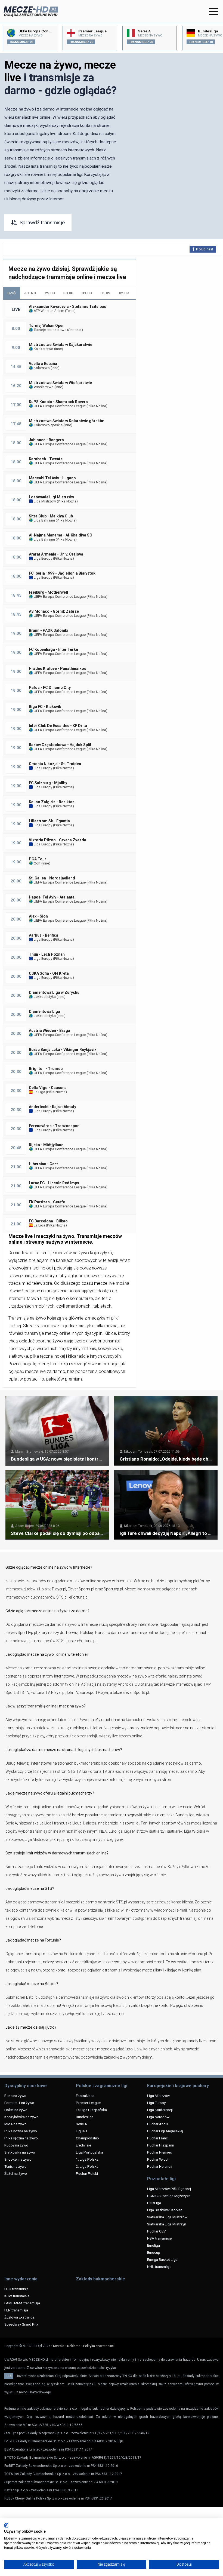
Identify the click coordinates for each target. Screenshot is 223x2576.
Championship (87, 2138)
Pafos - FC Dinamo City (50, 688)
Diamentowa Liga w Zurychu (54, 992)
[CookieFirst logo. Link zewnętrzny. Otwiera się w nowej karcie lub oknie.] (6, 2525)
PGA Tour (38, 859)
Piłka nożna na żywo (21, 2131)
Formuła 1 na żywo (19, 2103)
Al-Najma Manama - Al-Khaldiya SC (61, 535)
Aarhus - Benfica (44, 935)
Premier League (88, 2103)
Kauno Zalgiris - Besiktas (52, 802)
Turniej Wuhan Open (47, 326)
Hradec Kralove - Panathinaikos (58, 668)
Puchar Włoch (158, 2159)
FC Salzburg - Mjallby (48, 783)
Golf (37, 863)
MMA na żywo (16, 2124)
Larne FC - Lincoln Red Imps (54, 1183)
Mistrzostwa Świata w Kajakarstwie (61, 345)
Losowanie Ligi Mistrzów (51, 497)
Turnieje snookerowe (50, 330)
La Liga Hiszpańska (91, 2110)
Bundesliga (85, 2117)
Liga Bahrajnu (44, 520)
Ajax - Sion (38, 916)
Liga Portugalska (89, 2152)
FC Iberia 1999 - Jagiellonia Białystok (62, 573)
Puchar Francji (158, 2138)
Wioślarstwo (43, 387)
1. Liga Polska (87, 2159)
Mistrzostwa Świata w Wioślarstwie (60, 383)
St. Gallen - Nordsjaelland (52, 878)
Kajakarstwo (43, 349)
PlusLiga (154, 2203)
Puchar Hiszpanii (160, 2145)
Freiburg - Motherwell (48, 592)
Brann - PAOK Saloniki (49, 630)
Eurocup (154, 2252)
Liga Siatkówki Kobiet (165, 2210)
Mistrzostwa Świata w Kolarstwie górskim (67, 421)
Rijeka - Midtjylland (46, 1145)
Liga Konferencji (160, 2110)
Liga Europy (43, 558)
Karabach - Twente (46, 459)
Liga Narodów (158, 2117)
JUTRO (30, 293)
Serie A (81, 2124)
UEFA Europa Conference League (59, 406)
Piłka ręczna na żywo (21, 2138)
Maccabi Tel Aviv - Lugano (52, 478)
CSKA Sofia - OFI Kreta (49, 973)
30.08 (68, 293)
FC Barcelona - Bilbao (48, 1221)
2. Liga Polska (87, 2166)
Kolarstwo (41, 368)
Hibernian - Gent (43, 1164)
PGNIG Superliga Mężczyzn (169, 2196)
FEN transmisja (16, 2310)
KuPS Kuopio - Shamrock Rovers (58, 402)
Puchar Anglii (158, 2124)
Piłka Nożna (97, 406)
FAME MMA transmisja (22, 2303)
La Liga (39, 1092)
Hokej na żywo (16, 2110)
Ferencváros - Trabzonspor (54, 1126)
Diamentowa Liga (44, 1011)
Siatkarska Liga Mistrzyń (167, 2224)
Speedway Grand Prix (21, 2324)
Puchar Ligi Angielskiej (165, 2131)
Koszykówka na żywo (21, 2117)
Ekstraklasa (85, 2096)
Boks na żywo (15, 2096)
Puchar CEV (157, 2231)
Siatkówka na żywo (20, 2152)
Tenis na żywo (16, 2166)
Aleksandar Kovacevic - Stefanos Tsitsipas (67, 306)
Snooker (75, 330)
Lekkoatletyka (44, 997)
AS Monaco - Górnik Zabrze (54, 611)
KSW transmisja (17, 2296)
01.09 (105, 293)
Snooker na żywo (18, 2159)
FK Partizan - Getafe (47, 1202)
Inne (58, 349)
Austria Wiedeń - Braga (49, 1031)
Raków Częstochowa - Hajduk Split (60, 745)
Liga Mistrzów (44, 501)
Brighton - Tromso (46, 1069)
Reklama (74, 2346)
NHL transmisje (159, 2267)
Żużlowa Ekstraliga (19, 2317)
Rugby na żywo (16, 2145)
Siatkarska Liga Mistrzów (167, 2217)
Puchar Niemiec (159, 2152)
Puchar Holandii (160, 2166)
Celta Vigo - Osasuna (48, 1088)
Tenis (70, 311)
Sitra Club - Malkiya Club (51, 516)
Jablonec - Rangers (46, 440)
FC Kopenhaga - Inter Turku (53, 649)
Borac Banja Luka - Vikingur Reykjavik (63, 1050)
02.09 (124, 293)
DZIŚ (11, 293)
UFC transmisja (16, 2289)
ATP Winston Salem (49, 311)
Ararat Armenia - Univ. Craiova (56, 554)
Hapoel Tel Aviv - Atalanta (52, 897)
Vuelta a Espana (43, 364)
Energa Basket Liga (162, 2259)
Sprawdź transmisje (42, 223)
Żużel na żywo (16, 2173)
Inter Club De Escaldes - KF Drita (58, 726)
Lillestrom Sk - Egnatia (49, 821)
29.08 (50, 293)
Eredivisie (83, 2145)
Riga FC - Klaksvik (45, 707)
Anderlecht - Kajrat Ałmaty (52, 1107)
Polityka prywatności (98, 2346)
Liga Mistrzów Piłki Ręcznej (169, 2189)
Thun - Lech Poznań (47, 954)
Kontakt (59, 2346)
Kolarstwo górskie (48, 425)
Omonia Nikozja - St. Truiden (55, 764)
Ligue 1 (82, 2131)
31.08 (87, 293)
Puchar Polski (87, 2173)
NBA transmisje (159, 2238)
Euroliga (154, 2245)
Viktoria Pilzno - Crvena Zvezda (58, 840)
